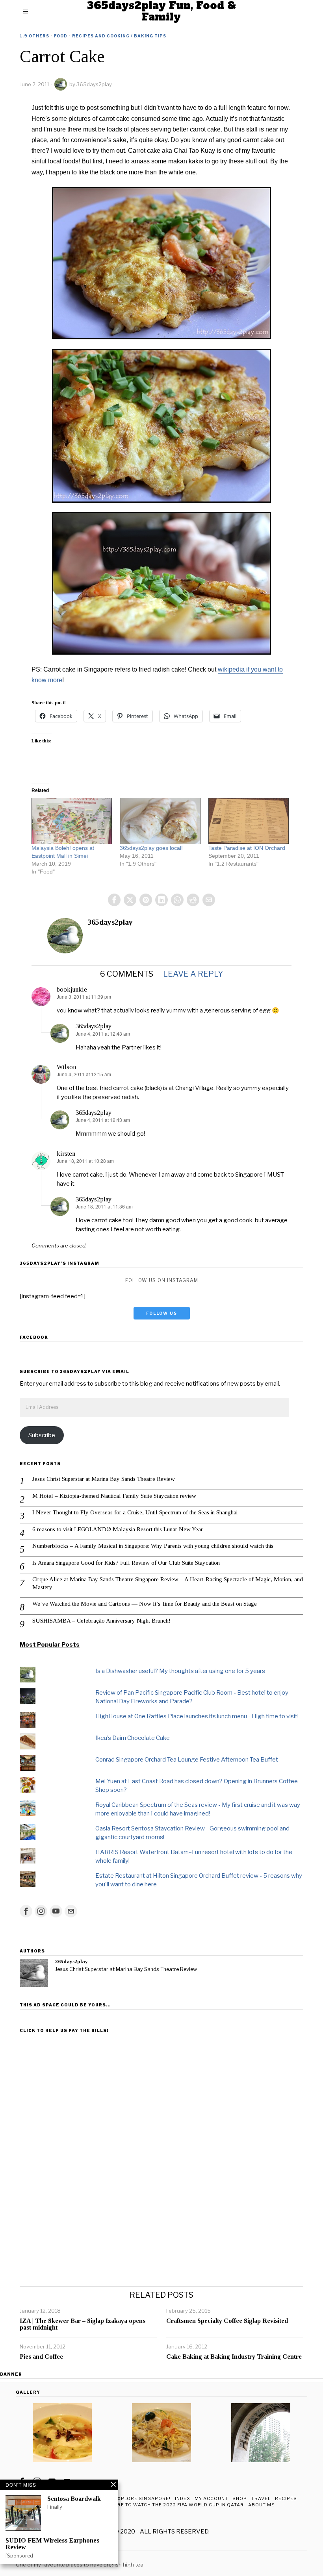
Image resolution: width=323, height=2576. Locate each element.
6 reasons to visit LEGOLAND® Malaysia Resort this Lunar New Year (118, 1529)
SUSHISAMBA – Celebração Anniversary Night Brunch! (101, 1621)
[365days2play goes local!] (160, 821)
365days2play (94, 84)
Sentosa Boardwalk (74, 2499)
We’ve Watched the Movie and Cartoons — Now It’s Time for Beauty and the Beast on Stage (145, 1604)
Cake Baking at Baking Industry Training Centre (234, 2357)
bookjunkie (72, 989)
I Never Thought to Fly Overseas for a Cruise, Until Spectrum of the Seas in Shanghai (135, 1512)
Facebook (34, 1337)
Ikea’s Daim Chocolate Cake (133, 1738)
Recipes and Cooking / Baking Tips (119, 36)
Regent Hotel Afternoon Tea (55, 2557)
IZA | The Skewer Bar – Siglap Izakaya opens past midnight (83, 2324)
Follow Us (162, 1313)
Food (61, 36)
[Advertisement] (161, 2093)
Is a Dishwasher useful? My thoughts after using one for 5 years (180, 1671)
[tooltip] (114, 900)
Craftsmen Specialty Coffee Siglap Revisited (227, 2321)
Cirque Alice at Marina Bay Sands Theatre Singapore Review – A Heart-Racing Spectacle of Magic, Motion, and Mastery (168, 1583)
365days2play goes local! (151, 848)
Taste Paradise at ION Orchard (247, 848)
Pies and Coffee (41, 2357)
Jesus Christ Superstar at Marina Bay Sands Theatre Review (104, 1479)
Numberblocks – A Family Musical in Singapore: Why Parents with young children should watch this (153, 1546)
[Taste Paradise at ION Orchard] (249, 821)
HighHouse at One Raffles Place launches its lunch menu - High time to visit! (197, 1716)
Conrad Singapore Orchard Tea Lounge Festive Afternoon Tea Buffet (187, 1760)
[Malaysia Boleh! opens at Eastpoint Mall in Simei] (72, 821)
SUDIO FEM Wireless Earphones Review (52, 2544)
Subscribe (42, 1435)
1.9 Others (34, 36)
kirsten (66, 1154)
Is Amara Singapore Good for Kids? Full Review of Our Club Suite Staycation (126, 1563)
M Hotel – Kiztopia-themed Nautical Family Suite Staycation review (114, 1496)
